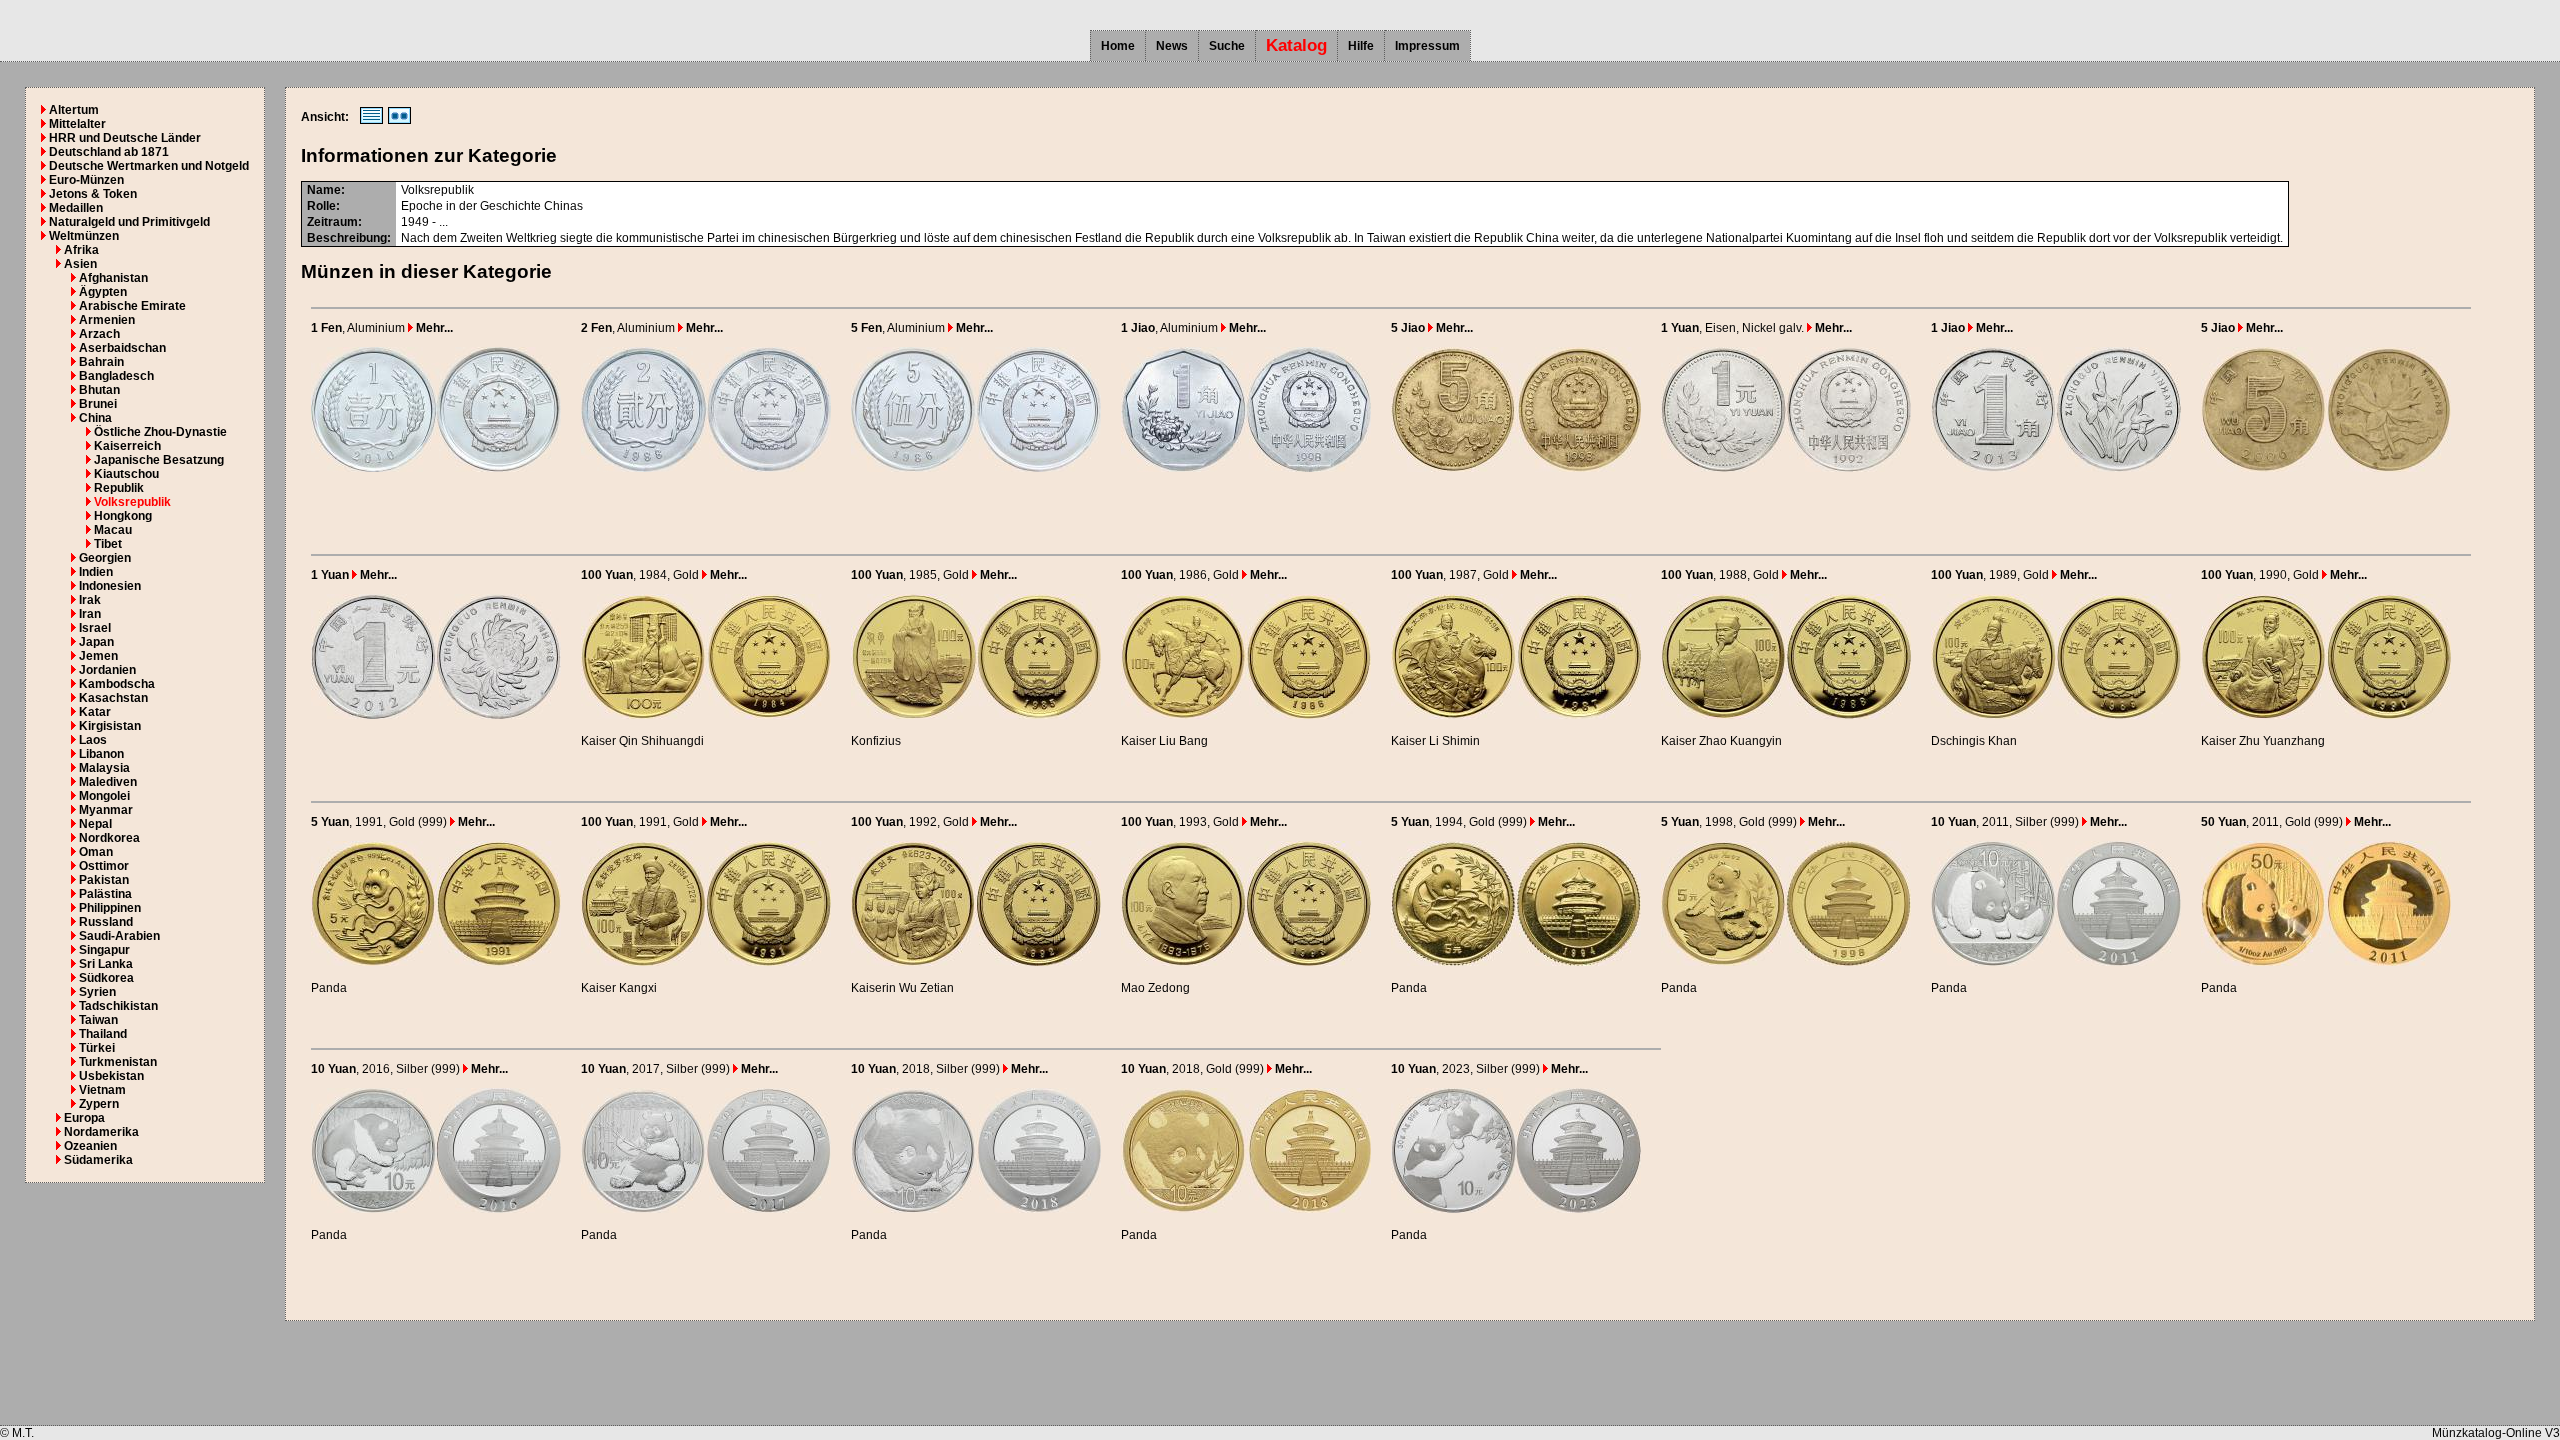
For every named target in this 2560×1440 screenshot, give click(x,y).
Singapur (104, 950)
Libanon (101, 754)
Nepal (95, 824)
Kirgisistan (110, 726)
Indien (96, 572)
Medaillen (76, 208)
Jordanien (107, 670)
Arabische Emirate (132, 306)
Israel (95, 628)
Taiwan (98, 1020)
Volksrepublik (132, 502)
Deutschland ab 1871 (109, 152)
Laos (93, 740)
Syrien (97, 992)
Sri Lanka (106, 964)
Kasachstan (113, 698)
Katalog (1296, 45)
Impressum (1427, 46)
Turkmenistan (118, 1062)
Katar (95, 712)
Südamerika (98, 1160)
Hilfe (1361, 46)
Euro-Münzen (86, 180)
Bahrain (101, 362)
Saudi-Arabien (119, 936)
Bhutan (99, 390)
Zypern (99, 1104)
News (1172, 46)
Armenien (107, 320)
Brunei (98, 404)
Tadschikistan (118, 1006)
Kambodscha (117, 684)
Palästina (105, 894)
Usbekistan (111, 1076)
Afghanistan (113, 278)
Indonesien (110, 586)
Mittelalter (77, 124)
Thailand (103, 1034)
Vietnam (102, 1090)
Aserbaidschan (122, 348)
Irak (90, 600)
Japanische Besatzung (159, 460)
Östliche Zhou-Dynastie (160, 432)
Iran (90, 614)
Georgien (105, 558)
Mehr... (433, 328)
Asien (80, 264)
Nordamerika (101, 1132)
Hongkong (123, 516)
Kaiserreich (127, 446)
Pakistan (104, 880)
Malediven (108, 782)
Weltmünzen (84, 236)
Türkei (97, 1048)
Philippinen (110, 908)
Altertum (74, 110)
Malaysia (104, 768)
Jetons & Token (93, 194)
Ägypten (103, 292)
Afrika (81, 250)
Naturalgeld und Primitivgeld (129, 222)
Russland (106, 922)
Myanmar (106, 810)
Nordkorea (109, 838)
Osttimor (104, 866)
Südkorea (106, 978)
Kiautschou (126, 474)
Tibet (108, 544)
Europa (84, 1118)
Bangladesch (116, 376)
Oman (96, 852)
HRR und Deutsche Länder (125, 138)
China (95, 418)
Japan (96, 642)
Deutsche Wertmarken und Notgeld (149, 166)
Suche (1227, 46)
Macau (113, 530)
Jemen (98, 656)
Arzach (99, 334)
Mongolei (104, 796)
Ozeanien (90, 1146)
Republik (119, 488)
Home (1118, 46)
